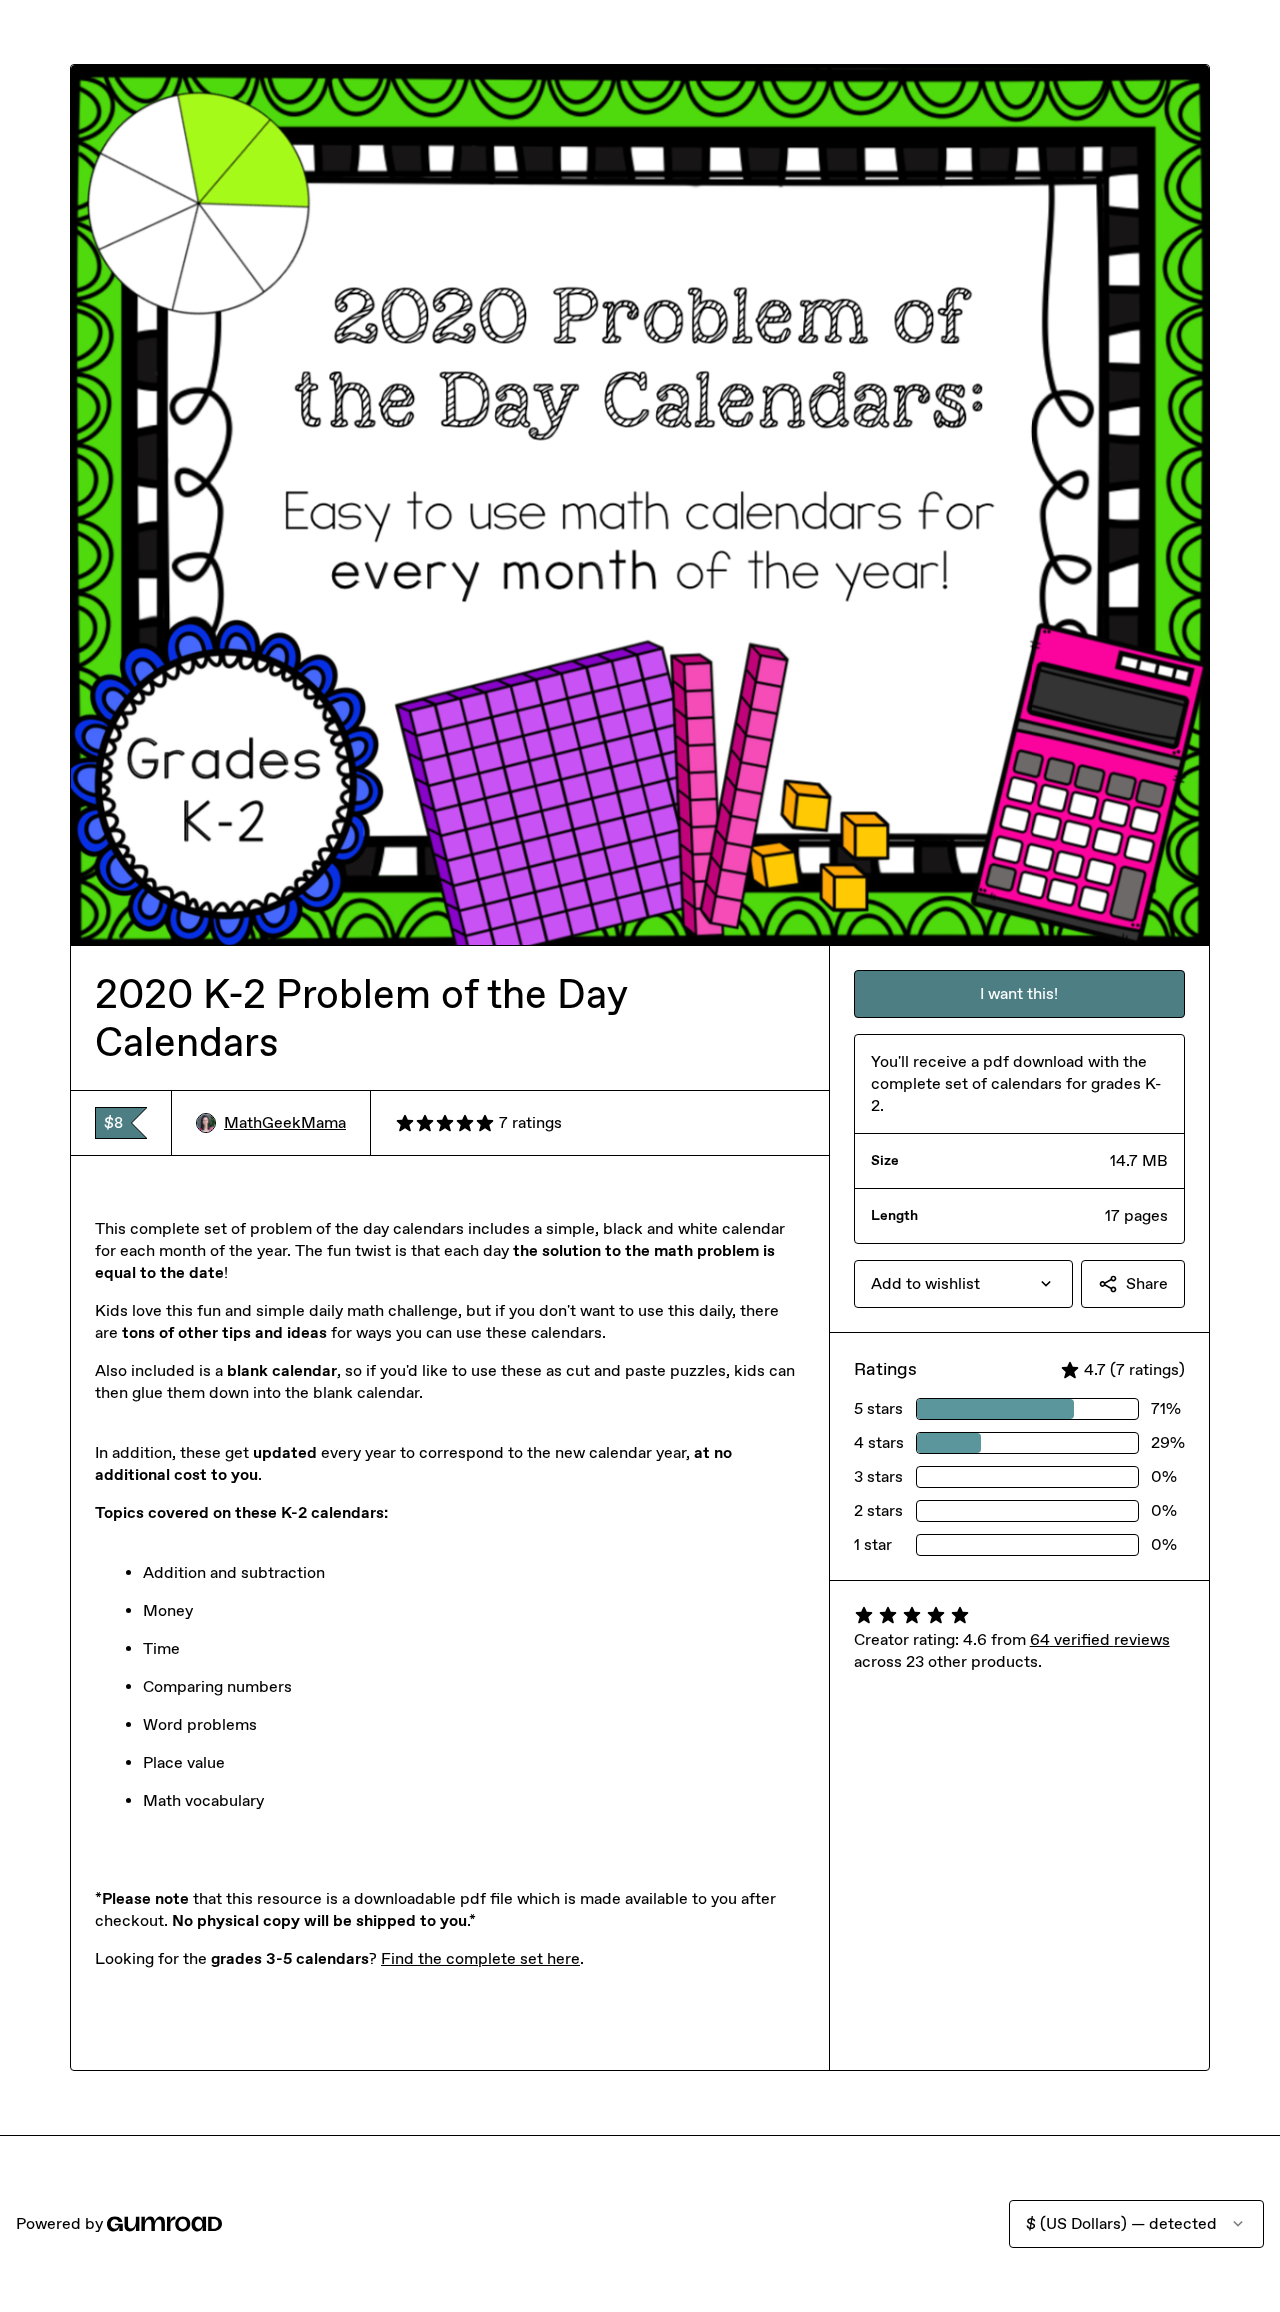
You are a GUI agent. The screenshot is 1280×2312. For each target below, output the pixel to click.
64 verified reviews (1100, 1639)
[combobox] (963, 1284)
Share (1147, 1283)
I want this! (1019, 993)
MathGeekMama (285, 1122)
